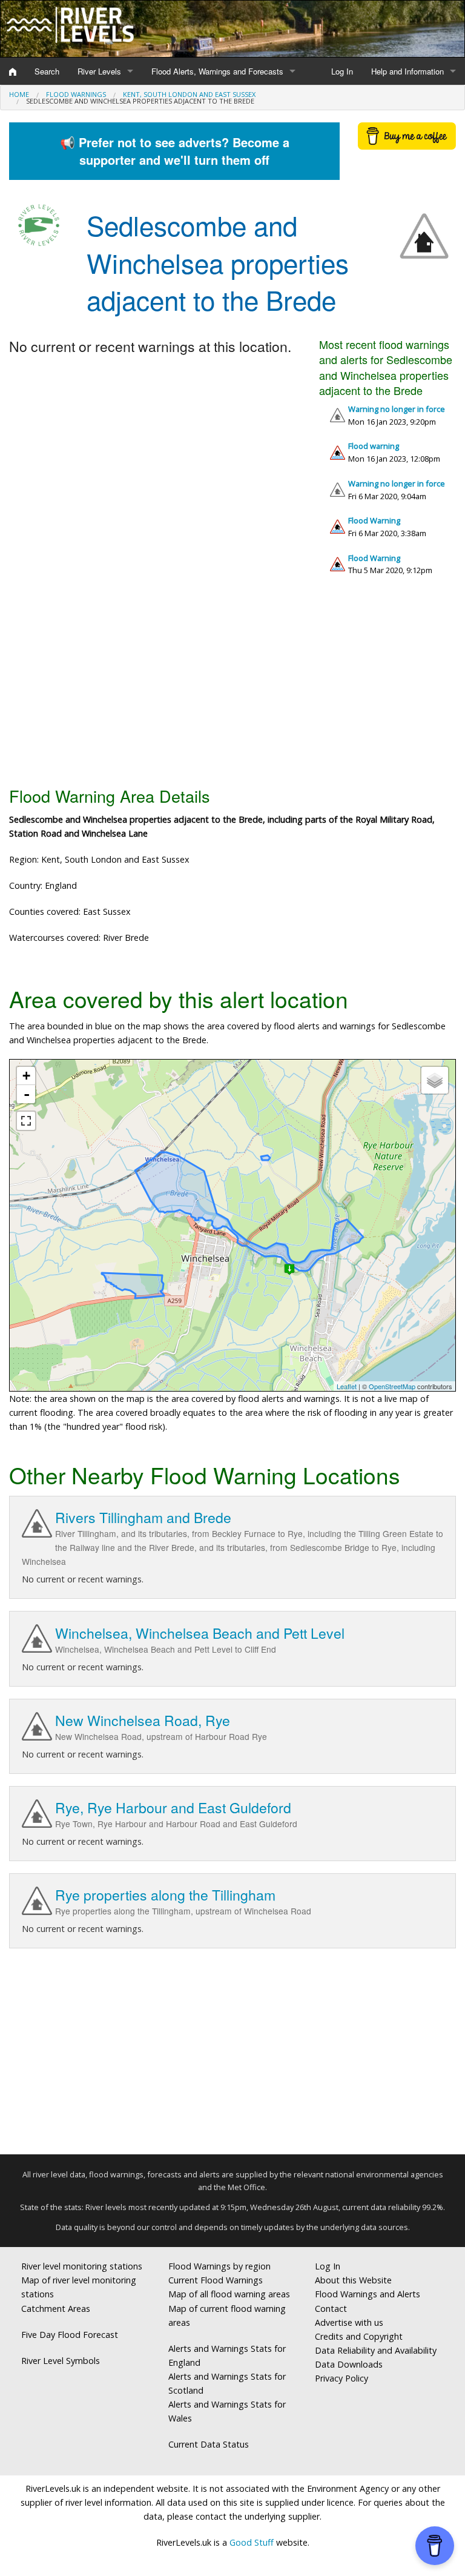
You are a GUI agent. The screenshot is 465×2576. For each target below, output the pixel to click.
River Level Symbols (61, 2361)
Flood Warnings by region (219, 2266)
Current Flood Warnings (216, 2280)
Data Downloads (349, 2364)
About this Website (353, 2280)
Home (19, 94)
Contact (331, 2309)
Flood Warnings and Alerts (368, 2294)
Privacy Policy (341, 2378)
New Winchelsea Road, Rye (143, 1720)
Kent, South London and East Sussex (189, 94)
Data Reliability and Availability (376, 2350)
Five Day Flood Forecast (70, 2335)
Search (47, 71)
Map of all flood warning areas (229, 2294)
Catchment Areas (56, 2309)
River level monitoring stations (82, 2266)
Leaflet (347, 1386)
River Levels (99, 71)
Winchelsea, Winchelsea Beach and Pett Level (200, 1633)
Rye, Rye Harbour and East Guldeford (173, 1808)
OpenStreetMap (392, 1386)
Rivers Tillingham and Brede (143, 1517)
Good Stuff (252, 2542)
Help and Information (407, 71)
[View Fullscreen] (26, 1121)
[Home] (13, 71)
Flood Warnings (76, 94)
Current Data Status (209, 2444)
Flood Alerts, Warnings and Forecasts (217, 71)
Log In (342, 71)
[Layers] (435, 1080)
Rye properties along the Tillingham (165, 1895)
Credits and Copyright (359, 2336)
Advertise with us (349, 2322)
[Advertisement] (232, 686)
